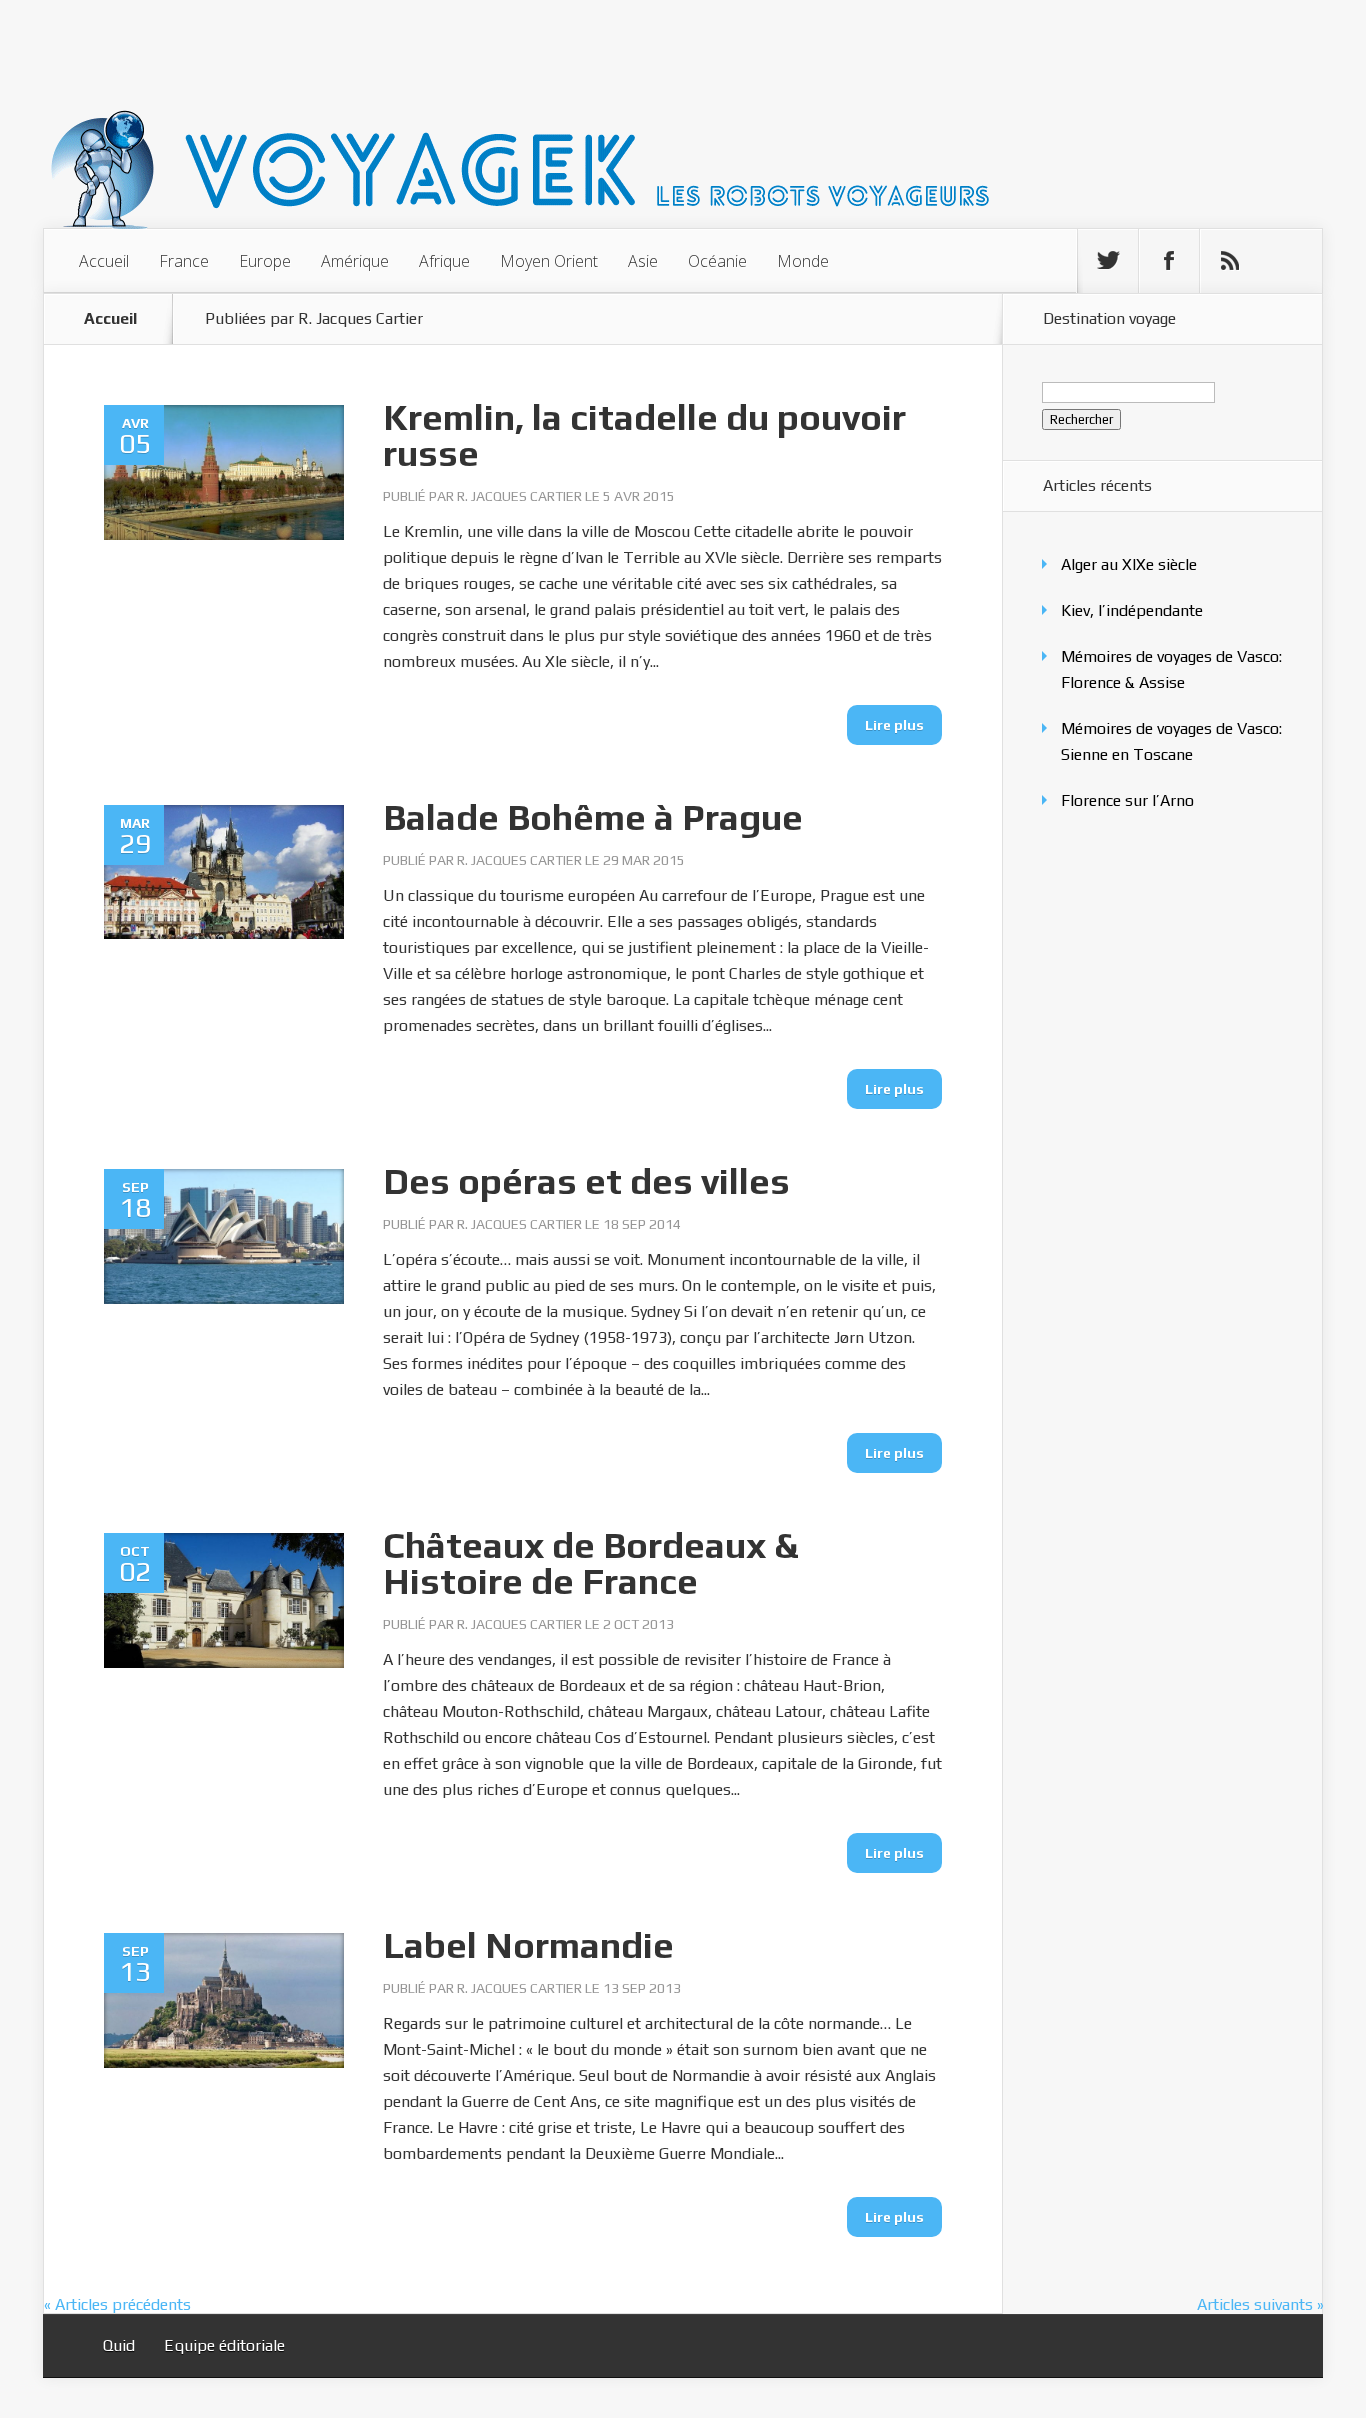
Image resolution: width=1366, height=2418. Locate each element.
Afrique (444, 261)
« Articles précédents (117, 2304)
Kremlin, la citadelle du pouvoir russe (644, 435)
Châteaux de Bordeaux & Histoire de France (590, 1563)
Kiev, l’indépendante (1132, 610)
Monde (803, 261)
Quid (119, 2345)
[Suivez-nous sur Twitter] (1108, 261)
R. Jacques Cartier (519, 496)
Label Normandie (528, 1945)
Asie (643, 261)
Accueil (104, 261)
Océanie (717, 261)
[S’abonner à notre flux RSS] (1230, 261)
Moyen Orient (549, 261)
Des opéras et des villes (586, 1181)
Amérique (355, 261)
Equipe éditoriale (224, 2345)
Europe (265, 261)
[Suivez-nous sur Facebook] (1169, 261)
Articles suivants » (1260, 2304)
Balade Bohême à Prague (593, 817)
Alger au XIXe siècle (1129, 564)
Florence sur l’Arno (1127, 800)
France (184, 261)
